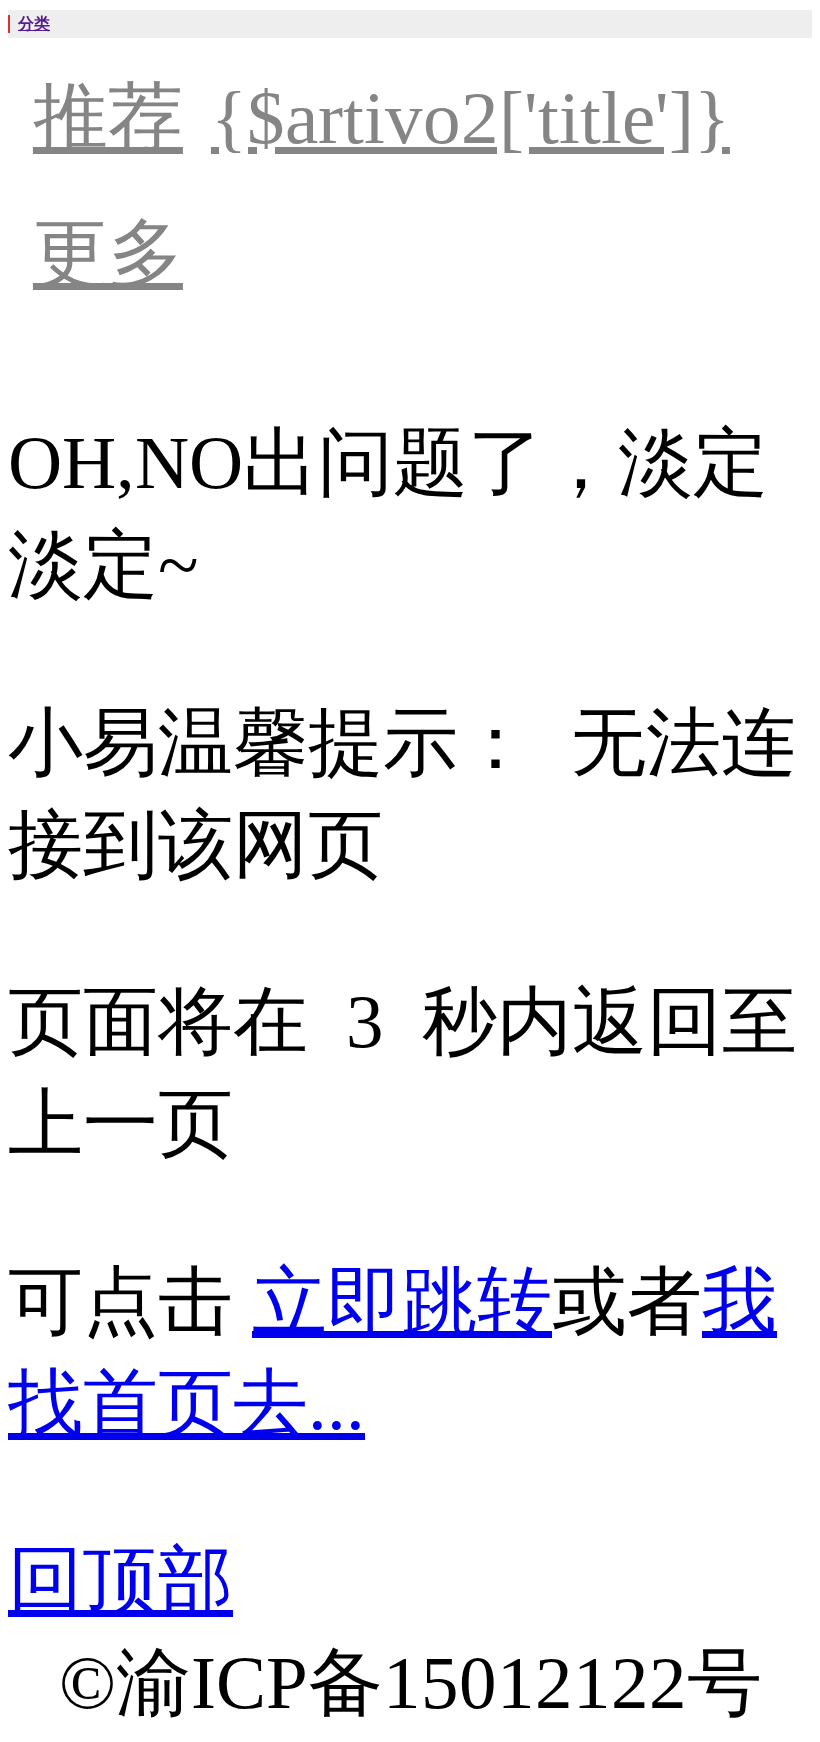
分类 (34, 23)
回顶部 (120, 1580)
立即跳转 (402, 1301)
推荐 (108, 117)
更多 (108, 253)
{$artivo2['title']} (470, 117)
